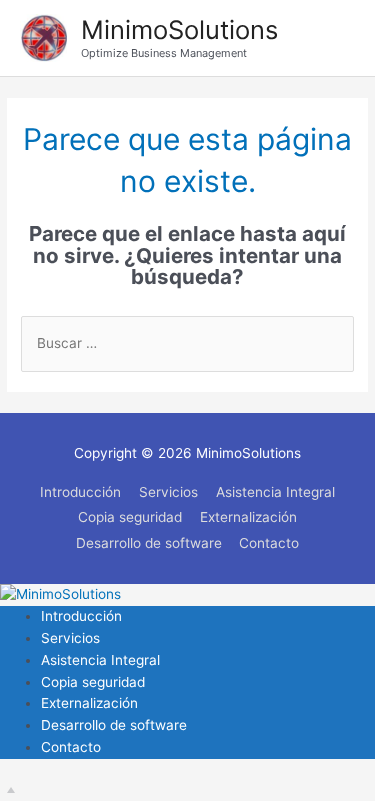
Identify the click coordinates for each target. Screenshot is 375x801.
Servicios (168, 492)
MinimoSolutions (179, 29)
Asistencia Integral (275, 492)
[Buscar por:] (187, 343)
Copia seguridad (130, 517)
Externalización (248, 517)
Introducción (80, 492)
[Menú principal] (334, 38)
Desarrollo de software (149, 543)
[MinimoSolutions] (60, 594)
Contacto (269, 543)
